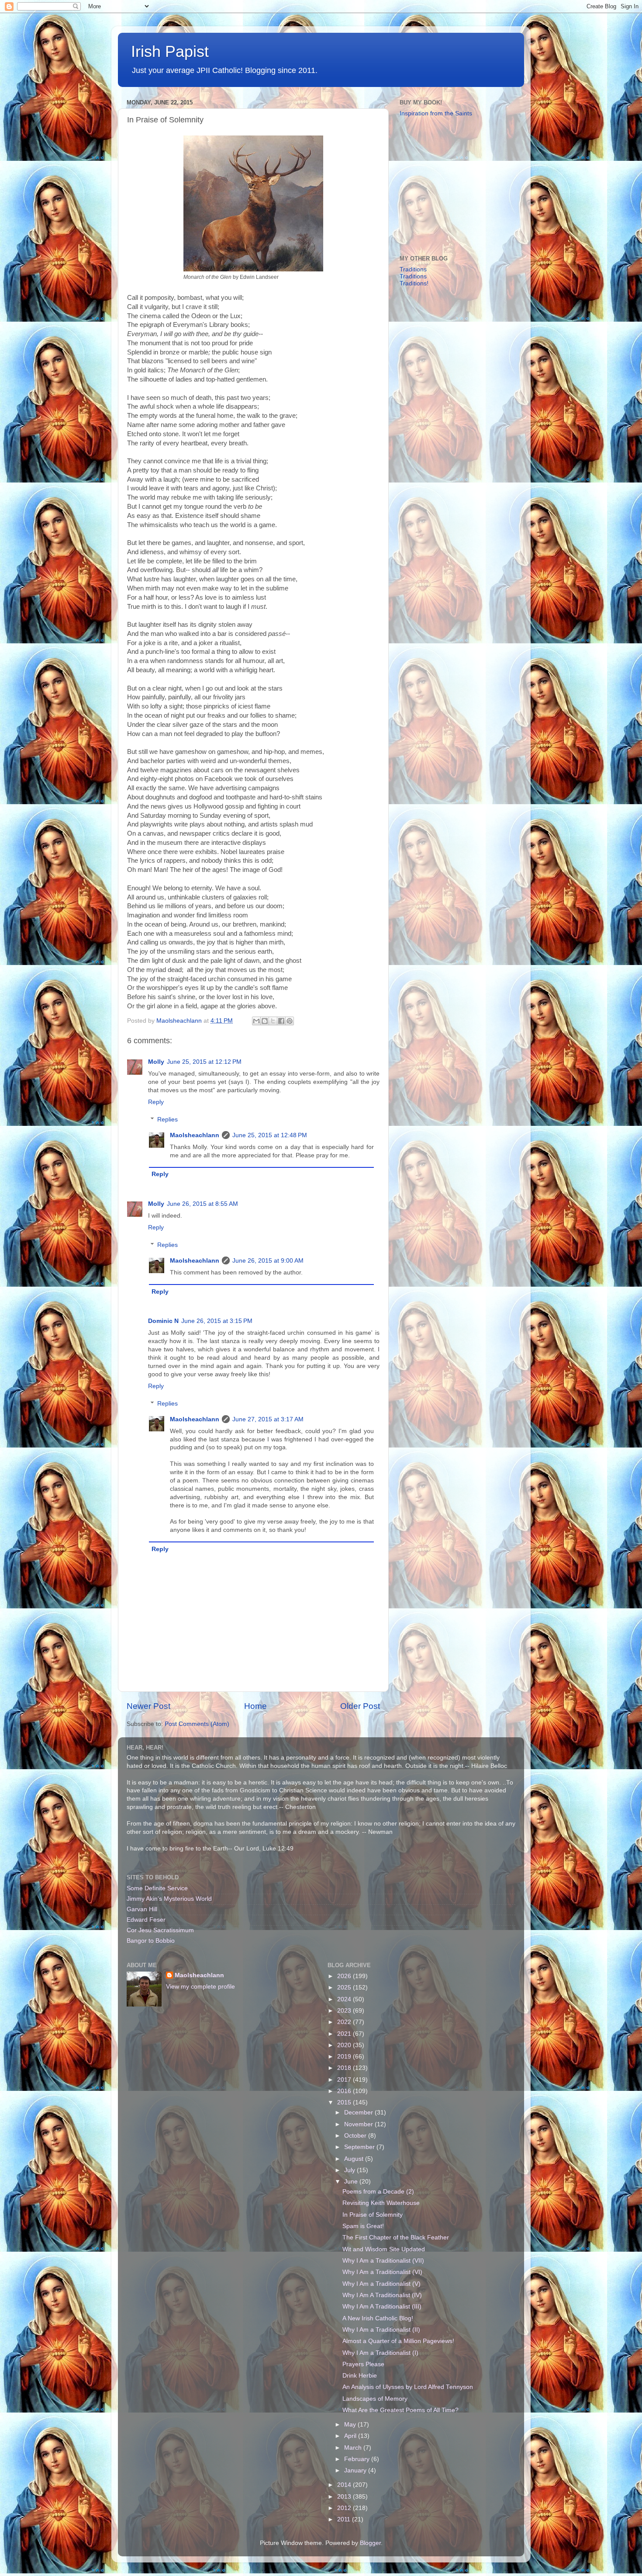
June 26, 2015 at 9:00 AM (268, 1261)
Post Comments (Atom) (197, 1724)
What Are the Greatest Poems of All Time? (400, 2410)
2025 (345, 1988)
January (356, 2470)
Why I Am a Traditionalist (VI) (382, 2272)
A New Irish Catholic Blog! (378, 2318)
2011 (345, 2519)
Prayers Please (363, 2364)
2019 (345, 2057)
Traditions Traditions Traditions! (414, 276)
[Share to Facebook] (281, 1021)
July (350, 2170)
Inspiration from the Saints (436, 113)
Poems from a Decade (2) (378, 2192)
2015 (345, 2102)
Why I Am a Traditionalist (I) (380, 2353)
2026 (345, 1976)
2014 (345, 2485)
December (359, 2113)
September (360, 2147)
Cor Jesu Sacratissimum (160, 1930)
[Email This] (256, 1021)
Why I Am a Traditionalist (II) (381, 2330)
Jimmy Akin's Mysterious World (169, 1899)
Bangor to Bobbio (151, 1941)
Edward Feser (146, 1920)
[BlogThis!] (265, 1021)
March (354, 2448)
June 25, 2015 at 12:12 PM (204, 1062)
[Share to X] (273, 1021)
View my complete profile (200, 1987)
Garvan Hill (142, 1909)
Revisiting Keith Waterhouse (381, 2203)
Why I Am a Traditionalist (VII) (383, 2261)
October (356, 2136)
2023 (345, 2011)
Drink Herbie (360, 2376)
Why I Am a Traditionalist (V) (381, 2284)
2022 (345, 2022)
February (358, 2459)
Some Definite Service (157, 1888)
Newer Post (148, 1706)
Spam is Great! (363, 2226)
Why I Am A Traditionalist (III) (382, 2307)
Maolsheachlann (195, 1135)
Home (255, 1706)
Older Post (360, 1706)
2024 (345, 1999)
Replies (167, 1120)
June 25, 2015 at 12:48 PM (270, 1135)
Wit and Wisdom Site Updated (384, 2249)
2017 (345, 2080)
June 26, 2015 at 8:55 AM (202, 1204)
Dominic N (163, 1321)
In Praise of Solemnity (373, 2215)
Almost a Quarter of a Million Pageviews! (398, 2341)
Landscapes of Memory (375, 2399)
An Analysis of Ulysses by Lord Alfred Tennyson (408, 2387)
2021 (345, 2034)
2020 (345, 2045)
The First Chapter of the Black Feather (396, 2238)
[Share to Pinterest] (290, 1021)
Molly (156, 1062)
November (359, 2124)
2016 (345, 2091)
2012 (345, 2508)
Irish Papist (170, 51)
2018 (345, 2068)
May (351, 2425)
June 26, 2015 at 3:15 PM (217, 1321)
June (352, 2182)
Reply (156, 1102)
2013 (345, 2497)
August (355, 2159)
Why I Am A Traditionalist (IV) (382, 2295)
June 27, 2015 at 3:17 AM (268, 1419)
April (351, 2436)
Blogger (370, 2543)
